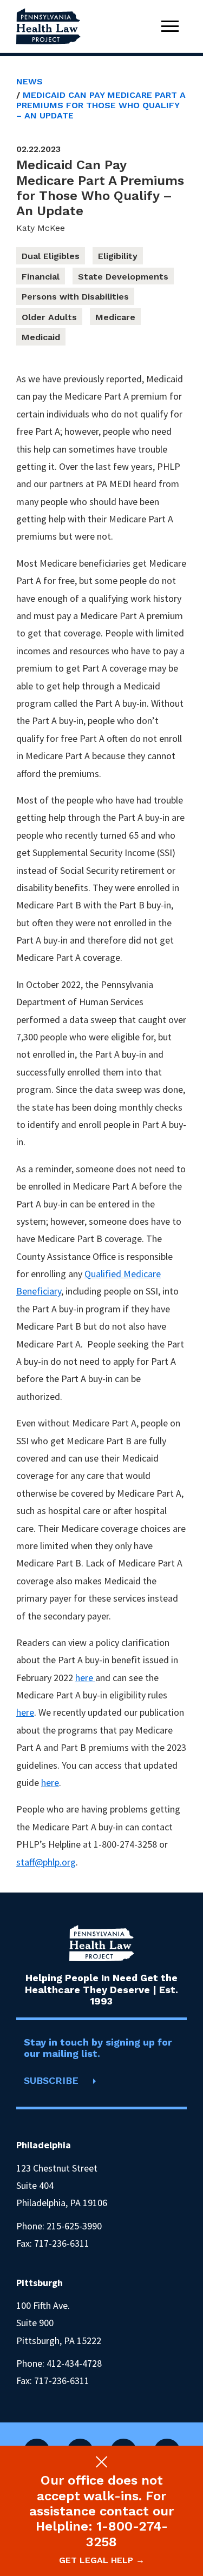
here (85, 1678)
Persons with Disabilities (75, 297)
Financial (41, 277)
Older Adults (49, 317)
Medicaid (41, 337)
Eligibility (118, 256)
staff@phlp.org (46, 1862)
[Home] (49, 26)
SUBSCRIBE (51, 2080)
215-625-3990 (74, 2226)
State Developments (123, 277)
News (30, 81)
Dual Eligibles (51, 256)
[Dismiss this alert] (102, 2462)
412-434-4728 (74, 2363)
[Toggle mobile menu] (170, 26)
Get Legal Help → (102, 2560)
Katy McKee (41, 228)
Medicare (115, 317)
